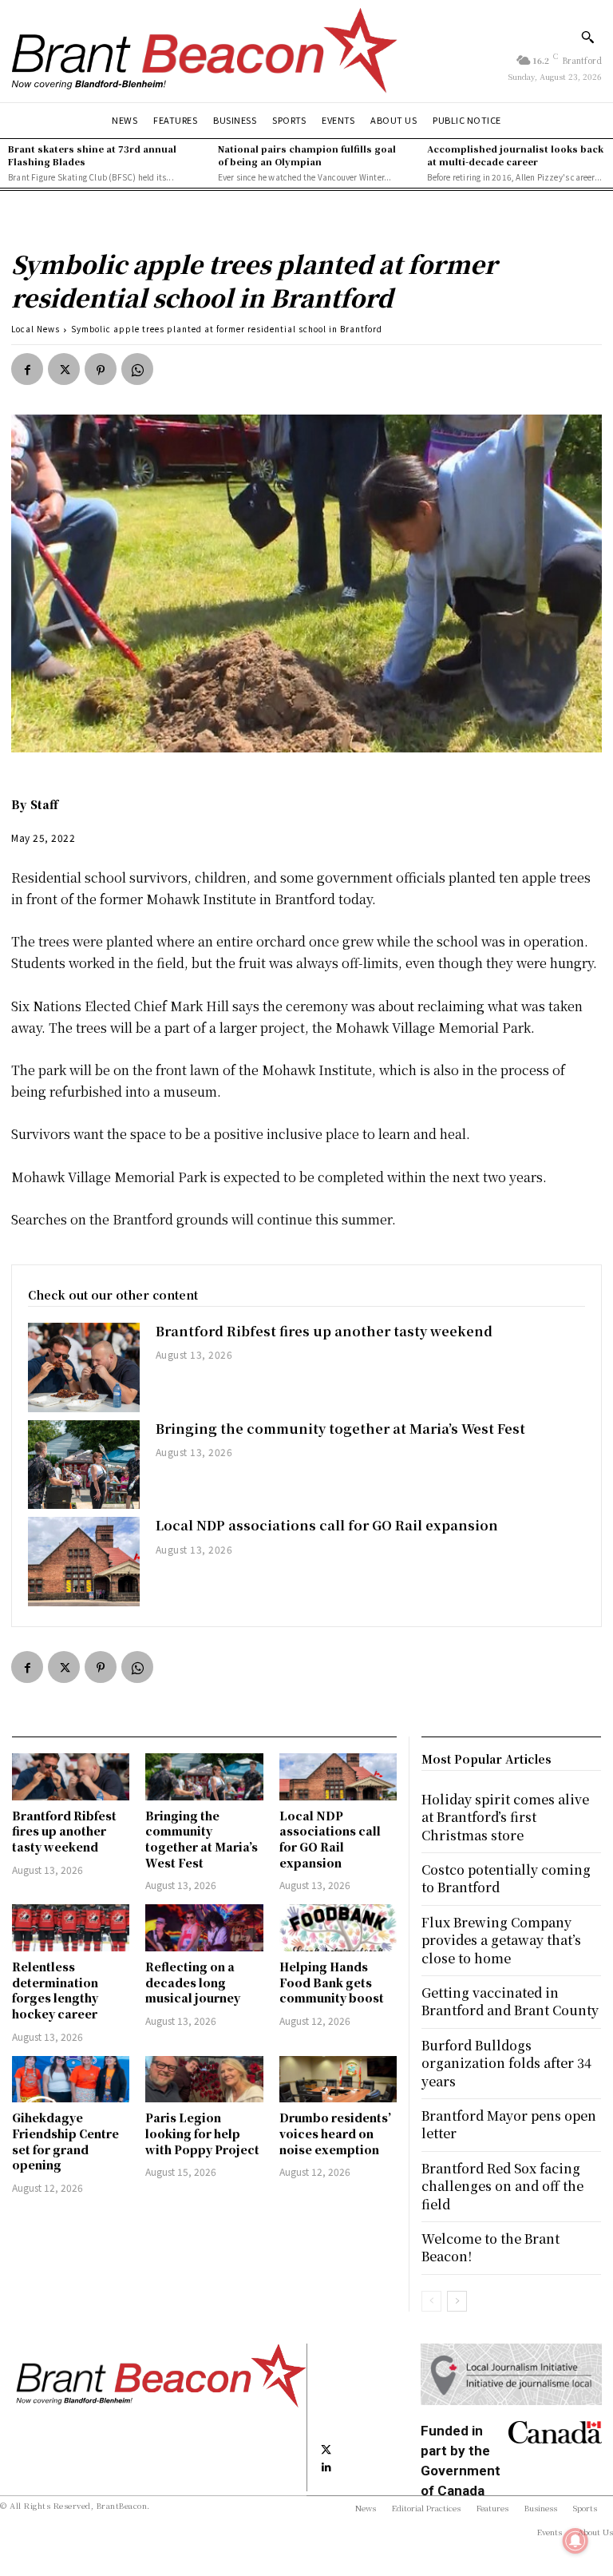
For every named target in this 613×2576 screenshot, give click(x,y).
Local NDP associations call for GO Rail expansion (327, 1525)
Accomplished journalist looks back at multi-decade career (515, 155)
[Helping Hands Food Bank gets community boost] (338, 1928)
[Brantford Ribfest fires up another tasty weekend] (84, 1367)
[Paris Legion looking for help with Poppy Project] (204, 2080)
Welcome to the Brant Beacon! (490, 2247)
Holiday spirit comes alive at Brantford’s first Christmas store (505, 1817)
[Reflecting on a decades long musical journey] (204, 1928)
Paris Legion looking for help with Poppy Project (202, 2133)
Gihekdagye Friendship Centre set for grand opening (65, 2141)
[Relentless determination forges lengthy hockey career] (71, 1928)
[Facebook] (27, 369)
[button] (587, 37)
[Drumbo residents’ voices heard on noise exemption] (338, 2080)
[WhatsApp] (137, 369)
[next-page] (457, 2301)
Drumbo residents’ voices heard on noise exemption (335, 2133)
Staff (44, 804)
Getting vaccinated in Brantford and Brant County (510, 2001)
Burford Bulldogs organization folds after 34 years (506, 2063)
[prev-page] (431, 2301)
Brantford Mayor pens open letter (509, 2124)
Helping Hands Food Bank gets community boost (332, 1982)
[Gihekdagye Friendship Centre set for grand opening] (71, 2080)
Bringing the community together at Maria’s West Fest (340, 1429)
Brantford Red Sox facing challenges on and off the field (502, 2186)
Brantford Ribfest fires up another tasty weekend (324, 1331)
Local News (36, 329)
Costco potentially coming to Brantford (506, 1878)
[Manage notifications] (575, 2541)
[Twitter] (64, 369)
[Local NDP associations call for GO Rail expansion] (84, 1562)
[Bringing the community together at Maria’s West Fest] (84, 1465)
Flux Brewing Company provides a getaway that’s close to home (501, 1940)
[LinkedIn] (326, 2466)
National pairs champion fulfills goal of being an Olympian (307, 155)
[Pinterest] (101, 369)
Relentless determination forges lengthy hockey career (55, 1990)
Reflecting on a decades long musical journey (193, 1982)
